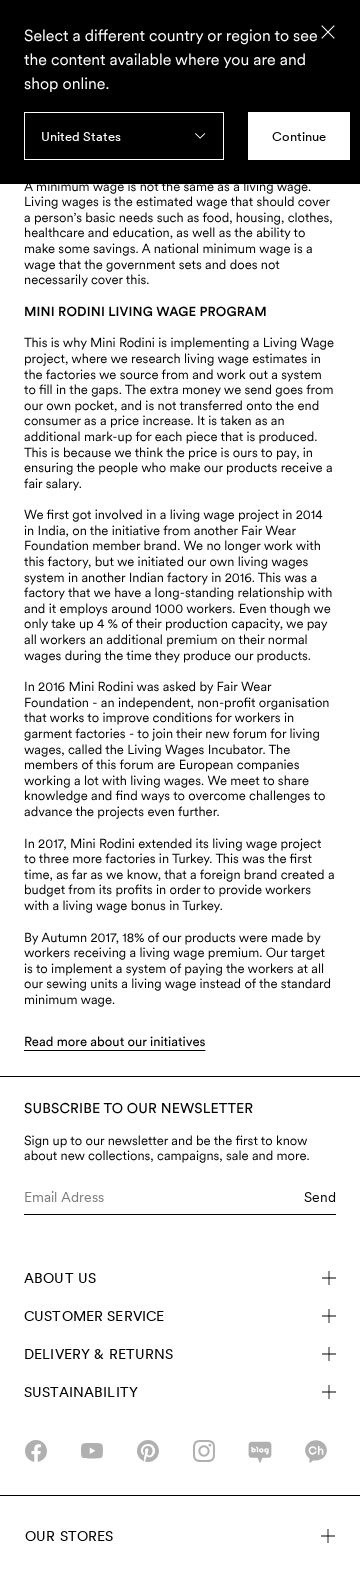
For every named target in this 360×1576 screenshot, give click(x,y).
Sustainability (81, 1392)
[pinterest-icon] (148, 1451)
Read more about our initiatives (114, 1042)
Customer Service (94, 1316)
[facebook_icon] (36, 1451)
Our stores (69, 1536)
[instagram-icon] (204, 1451)
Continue (299, 136)
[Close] (328, 32)
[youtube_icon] (92, 1451)
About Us (60, 1278)
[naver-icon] (260, 1451)
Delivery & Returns (99, 1354)
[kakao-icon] (316, 1451)
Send (320, 1197)
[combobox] (124, 136)
